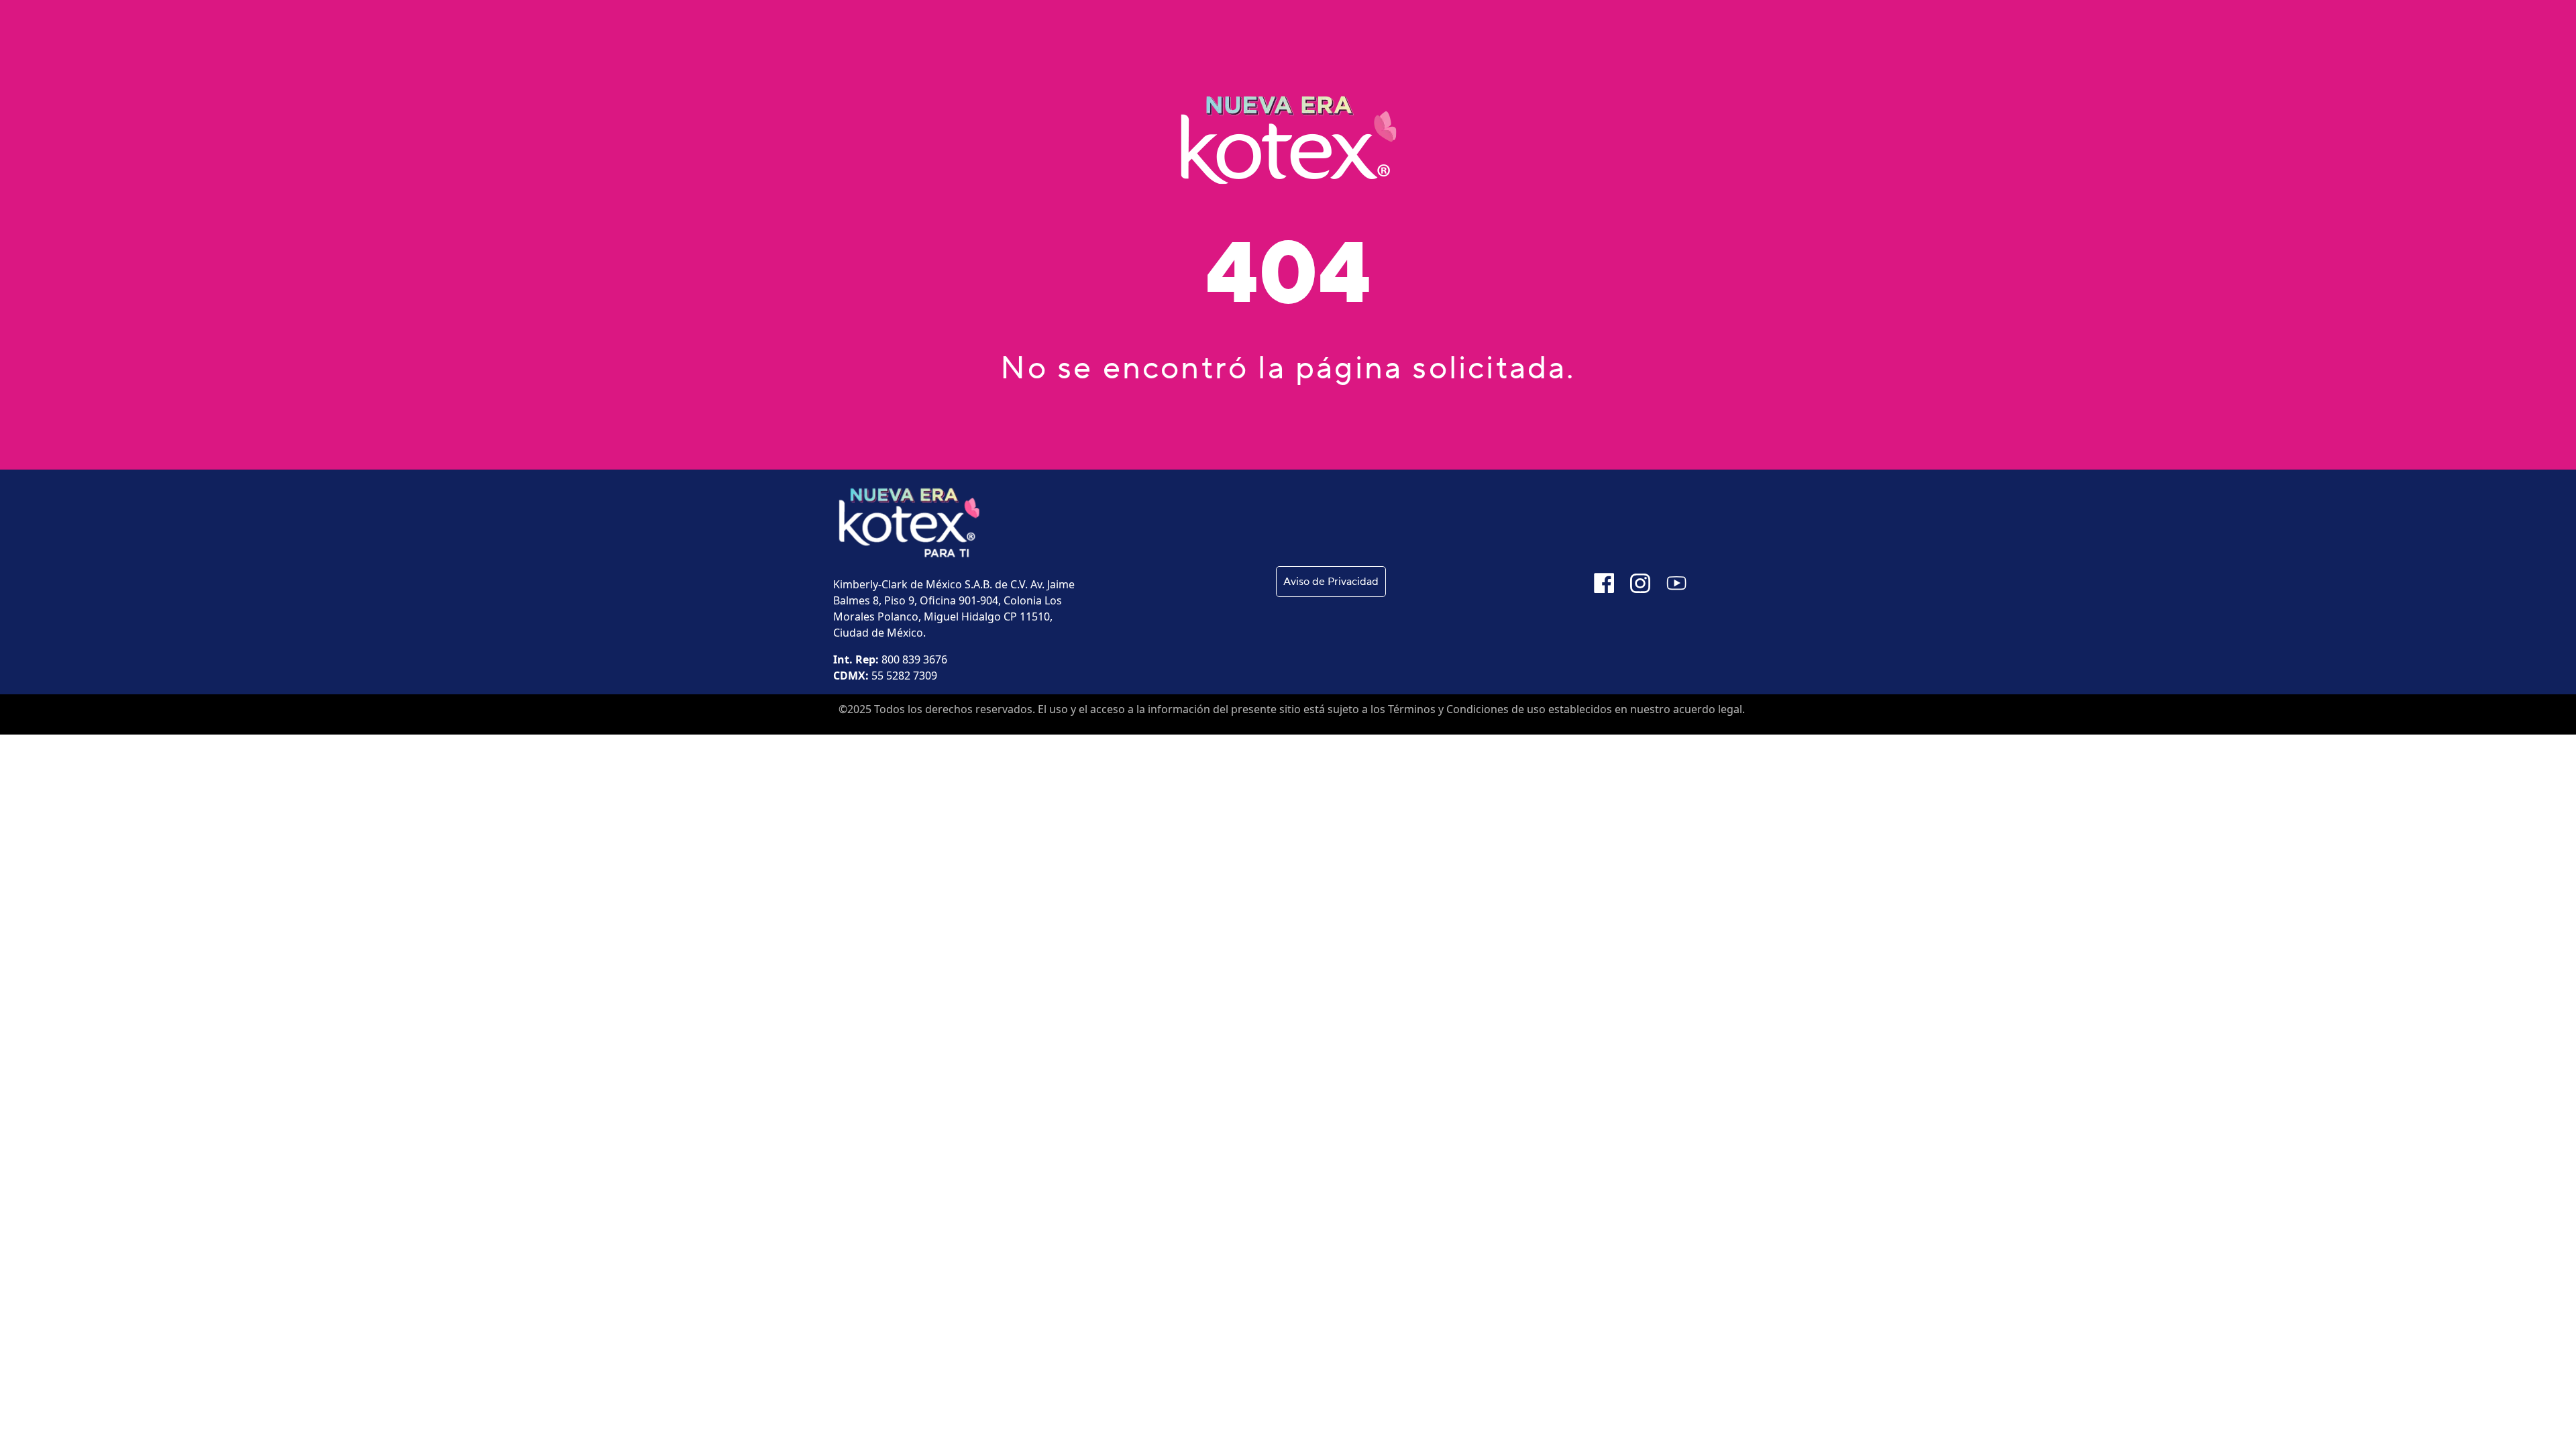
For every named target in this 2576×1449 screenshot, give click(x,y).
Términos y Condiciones (1448, 709)
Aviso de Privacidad (1331, 582)
